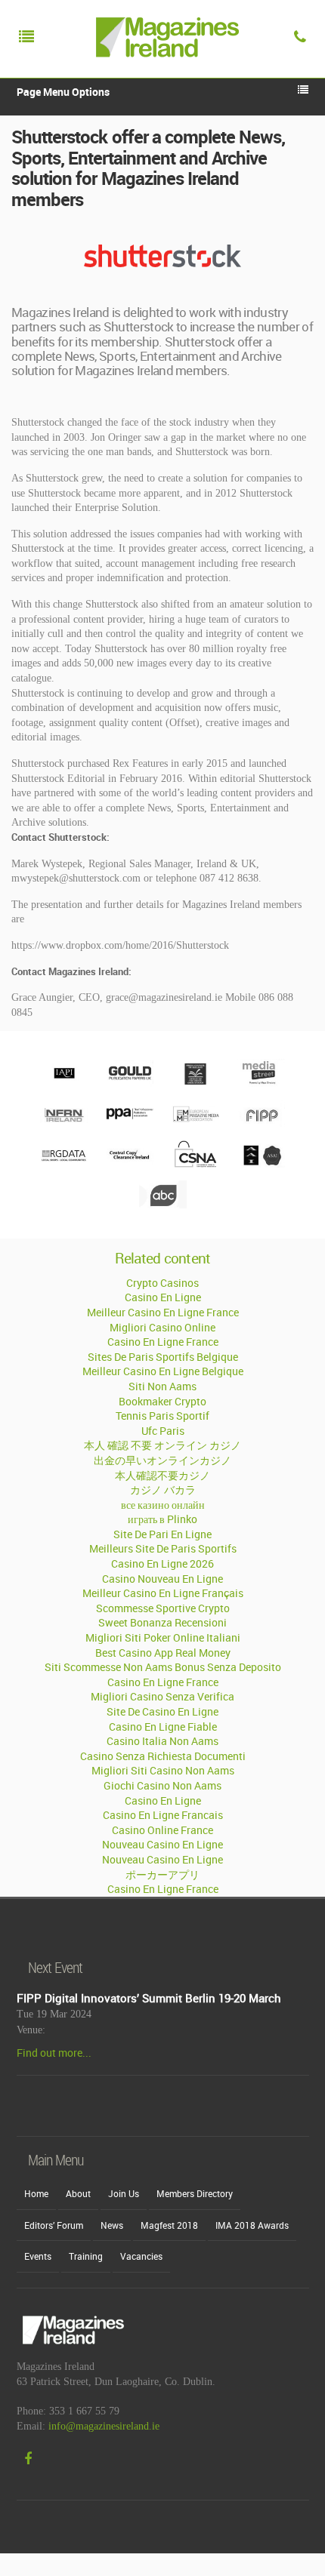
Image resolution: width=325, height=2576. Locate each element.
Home (36, 2193)
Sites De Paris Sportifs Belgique (163, 1357)
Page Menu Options (63, 92)
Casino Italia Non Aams (162, 1741)
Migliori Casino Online (162, 1327)
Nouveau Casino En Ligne (162, 1844)
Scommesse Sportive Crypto (163, 1608)
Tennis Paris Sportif (162, 1416)
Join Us (124, 2193)
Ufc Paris (163, 1431)
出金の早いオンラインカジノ (162, 1460)
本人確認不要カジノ (162, 1475)
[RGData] (64, 1164)
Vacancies (141, 2256)
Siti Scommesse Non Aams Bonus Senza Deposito (163, 1667)
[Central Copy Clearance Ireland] (130, 1164)
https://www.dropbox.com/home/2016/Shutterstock (120, 945)
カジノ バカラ (163, 1490)
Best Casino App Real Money (163, 1653)
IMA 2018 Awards (252, 2225)
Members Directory (195, 2193)
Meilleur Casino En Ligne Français (163, 1593)
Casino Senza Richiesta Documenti (163, 1756)
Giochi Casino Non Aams (162, 1785)
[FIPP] (261, 1123)
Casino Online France (162, 1830)
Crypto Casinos (162, 1283)
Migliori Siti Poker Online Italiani (163, 1637)
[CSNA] (195, 1164)
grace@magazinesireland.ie (164, 997)
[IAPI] (64, 1083)
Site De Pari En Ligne (162, 1534)
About (78, 2193)
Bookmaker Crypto (162, 1401)
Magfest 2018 (169, 2225)
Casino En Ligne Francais (163, 1815)
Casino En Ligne (163, 1297)
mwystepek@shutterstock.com (76, 878)
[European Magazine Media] (195, 1123)
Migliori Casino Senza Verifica (162, 1696)
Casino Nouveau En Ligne (162, 1579)
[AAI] (261, 1164)
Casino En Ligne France (163, 1342)
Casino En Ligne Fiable (163, 1727)
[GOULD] (130, 1083)
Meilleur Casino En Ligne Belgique (163, 1371)
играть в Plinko (162, 1519)
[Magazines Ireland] (164, 72)
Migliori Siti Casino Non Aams (163, 1770)
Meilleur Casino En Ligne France (163, 1312)
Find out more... (54, 2053)
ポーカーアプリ (162, 1874)
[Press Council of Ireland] (195, 1083)
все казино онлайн (163, 1505)
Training (86, 2256)
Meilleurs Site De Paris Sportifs (163, 1548)
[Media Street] (261, 1083)
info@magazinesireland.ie (104, 2426)
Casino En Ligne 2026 (162, 1563)
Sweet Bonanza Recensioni (162, 1622)
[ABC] (163, 1205)
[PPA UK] (130, 1124)
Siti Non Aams (162, 1386)
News (112, 2225)
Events (38, 2256)
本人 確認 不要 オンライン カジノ (162, 1445)
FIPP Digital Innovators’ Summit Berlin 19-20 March (149, 1998)
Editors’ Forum (54, 2225)
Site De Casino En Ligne (162, 1711)
